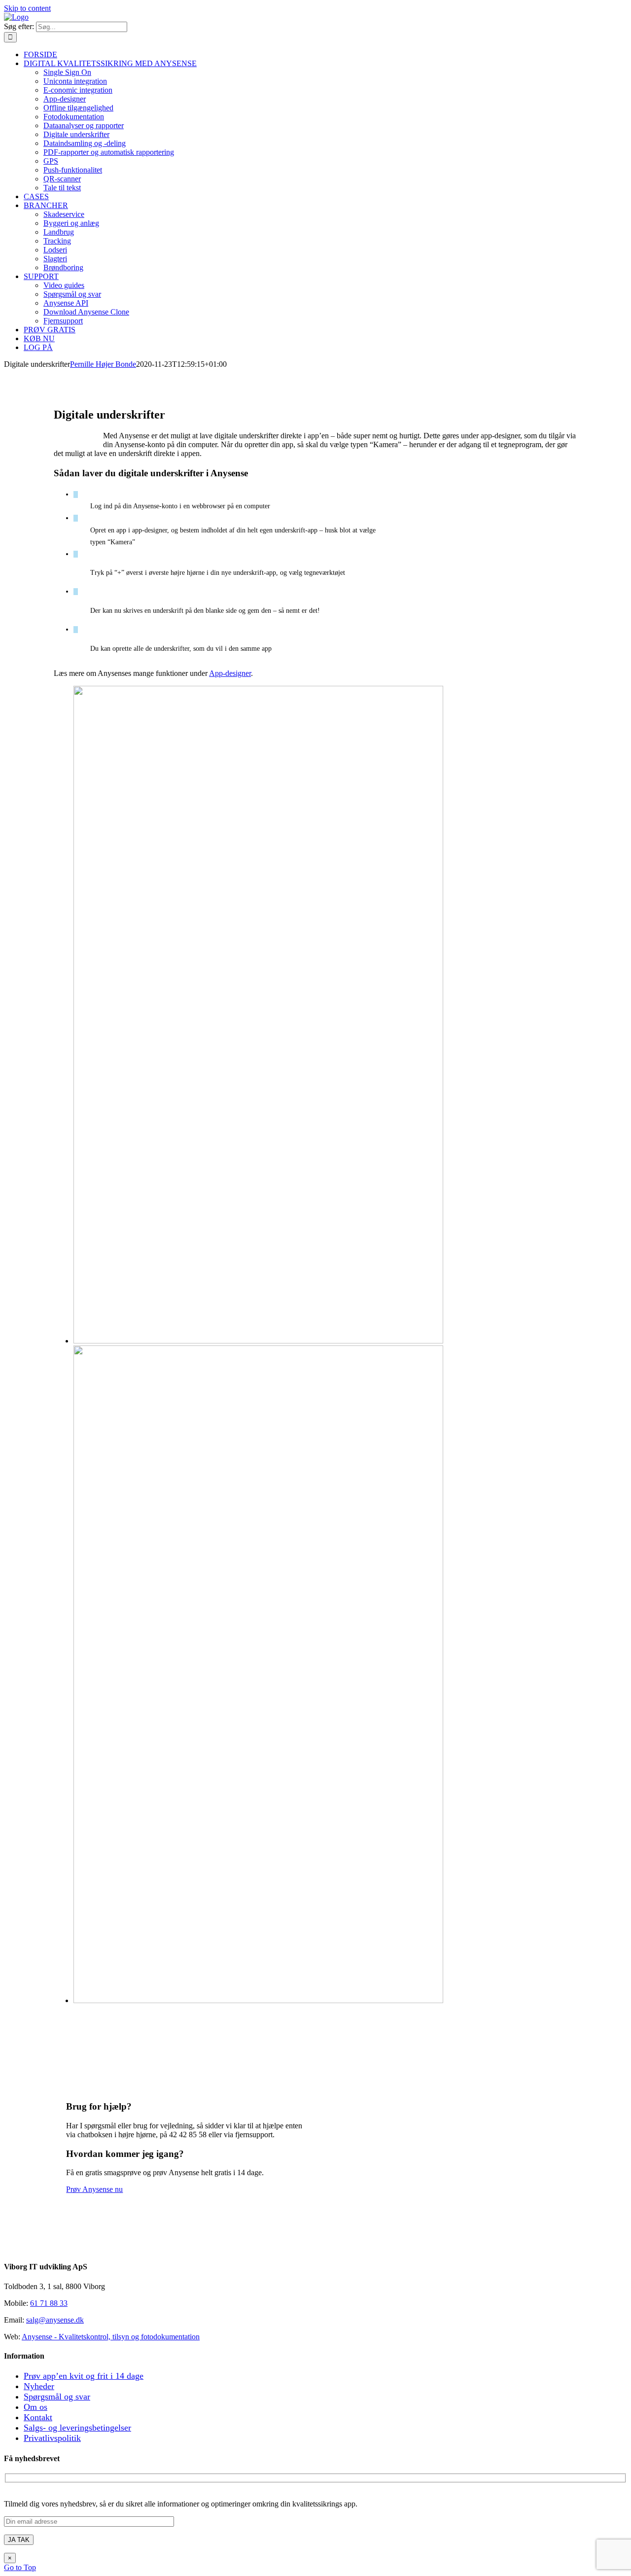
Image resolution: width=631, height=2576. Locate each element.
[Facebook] (8, 2247)
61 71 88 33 (49, 2303)
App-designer (230, 673)
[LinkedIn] (16, 2247)
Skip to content (27, 8)
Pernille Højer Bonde (103, 364)
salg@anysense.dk (55, 2320)
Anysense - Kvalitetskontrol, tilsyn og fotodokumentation (111, 2337)
